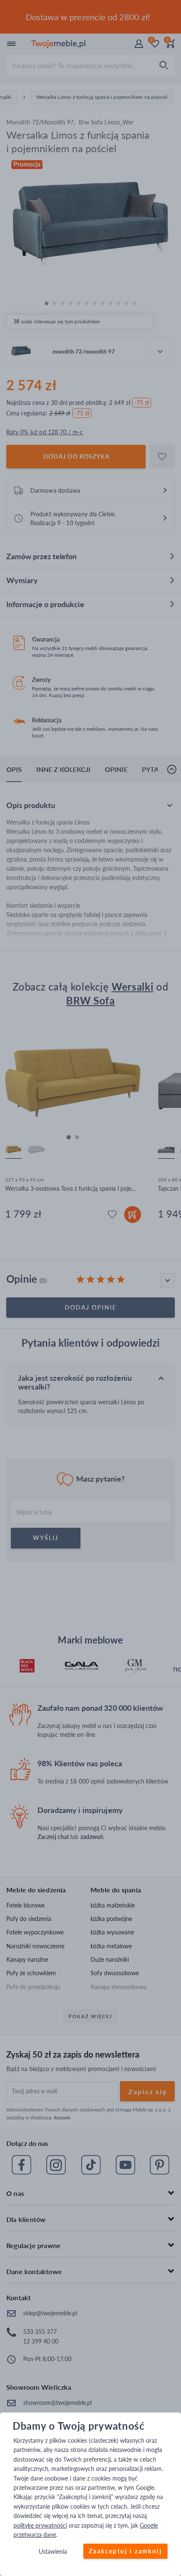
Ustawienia (53, 2552)
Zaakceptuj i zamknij (125, 2551)
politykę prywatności (40, 2525)
